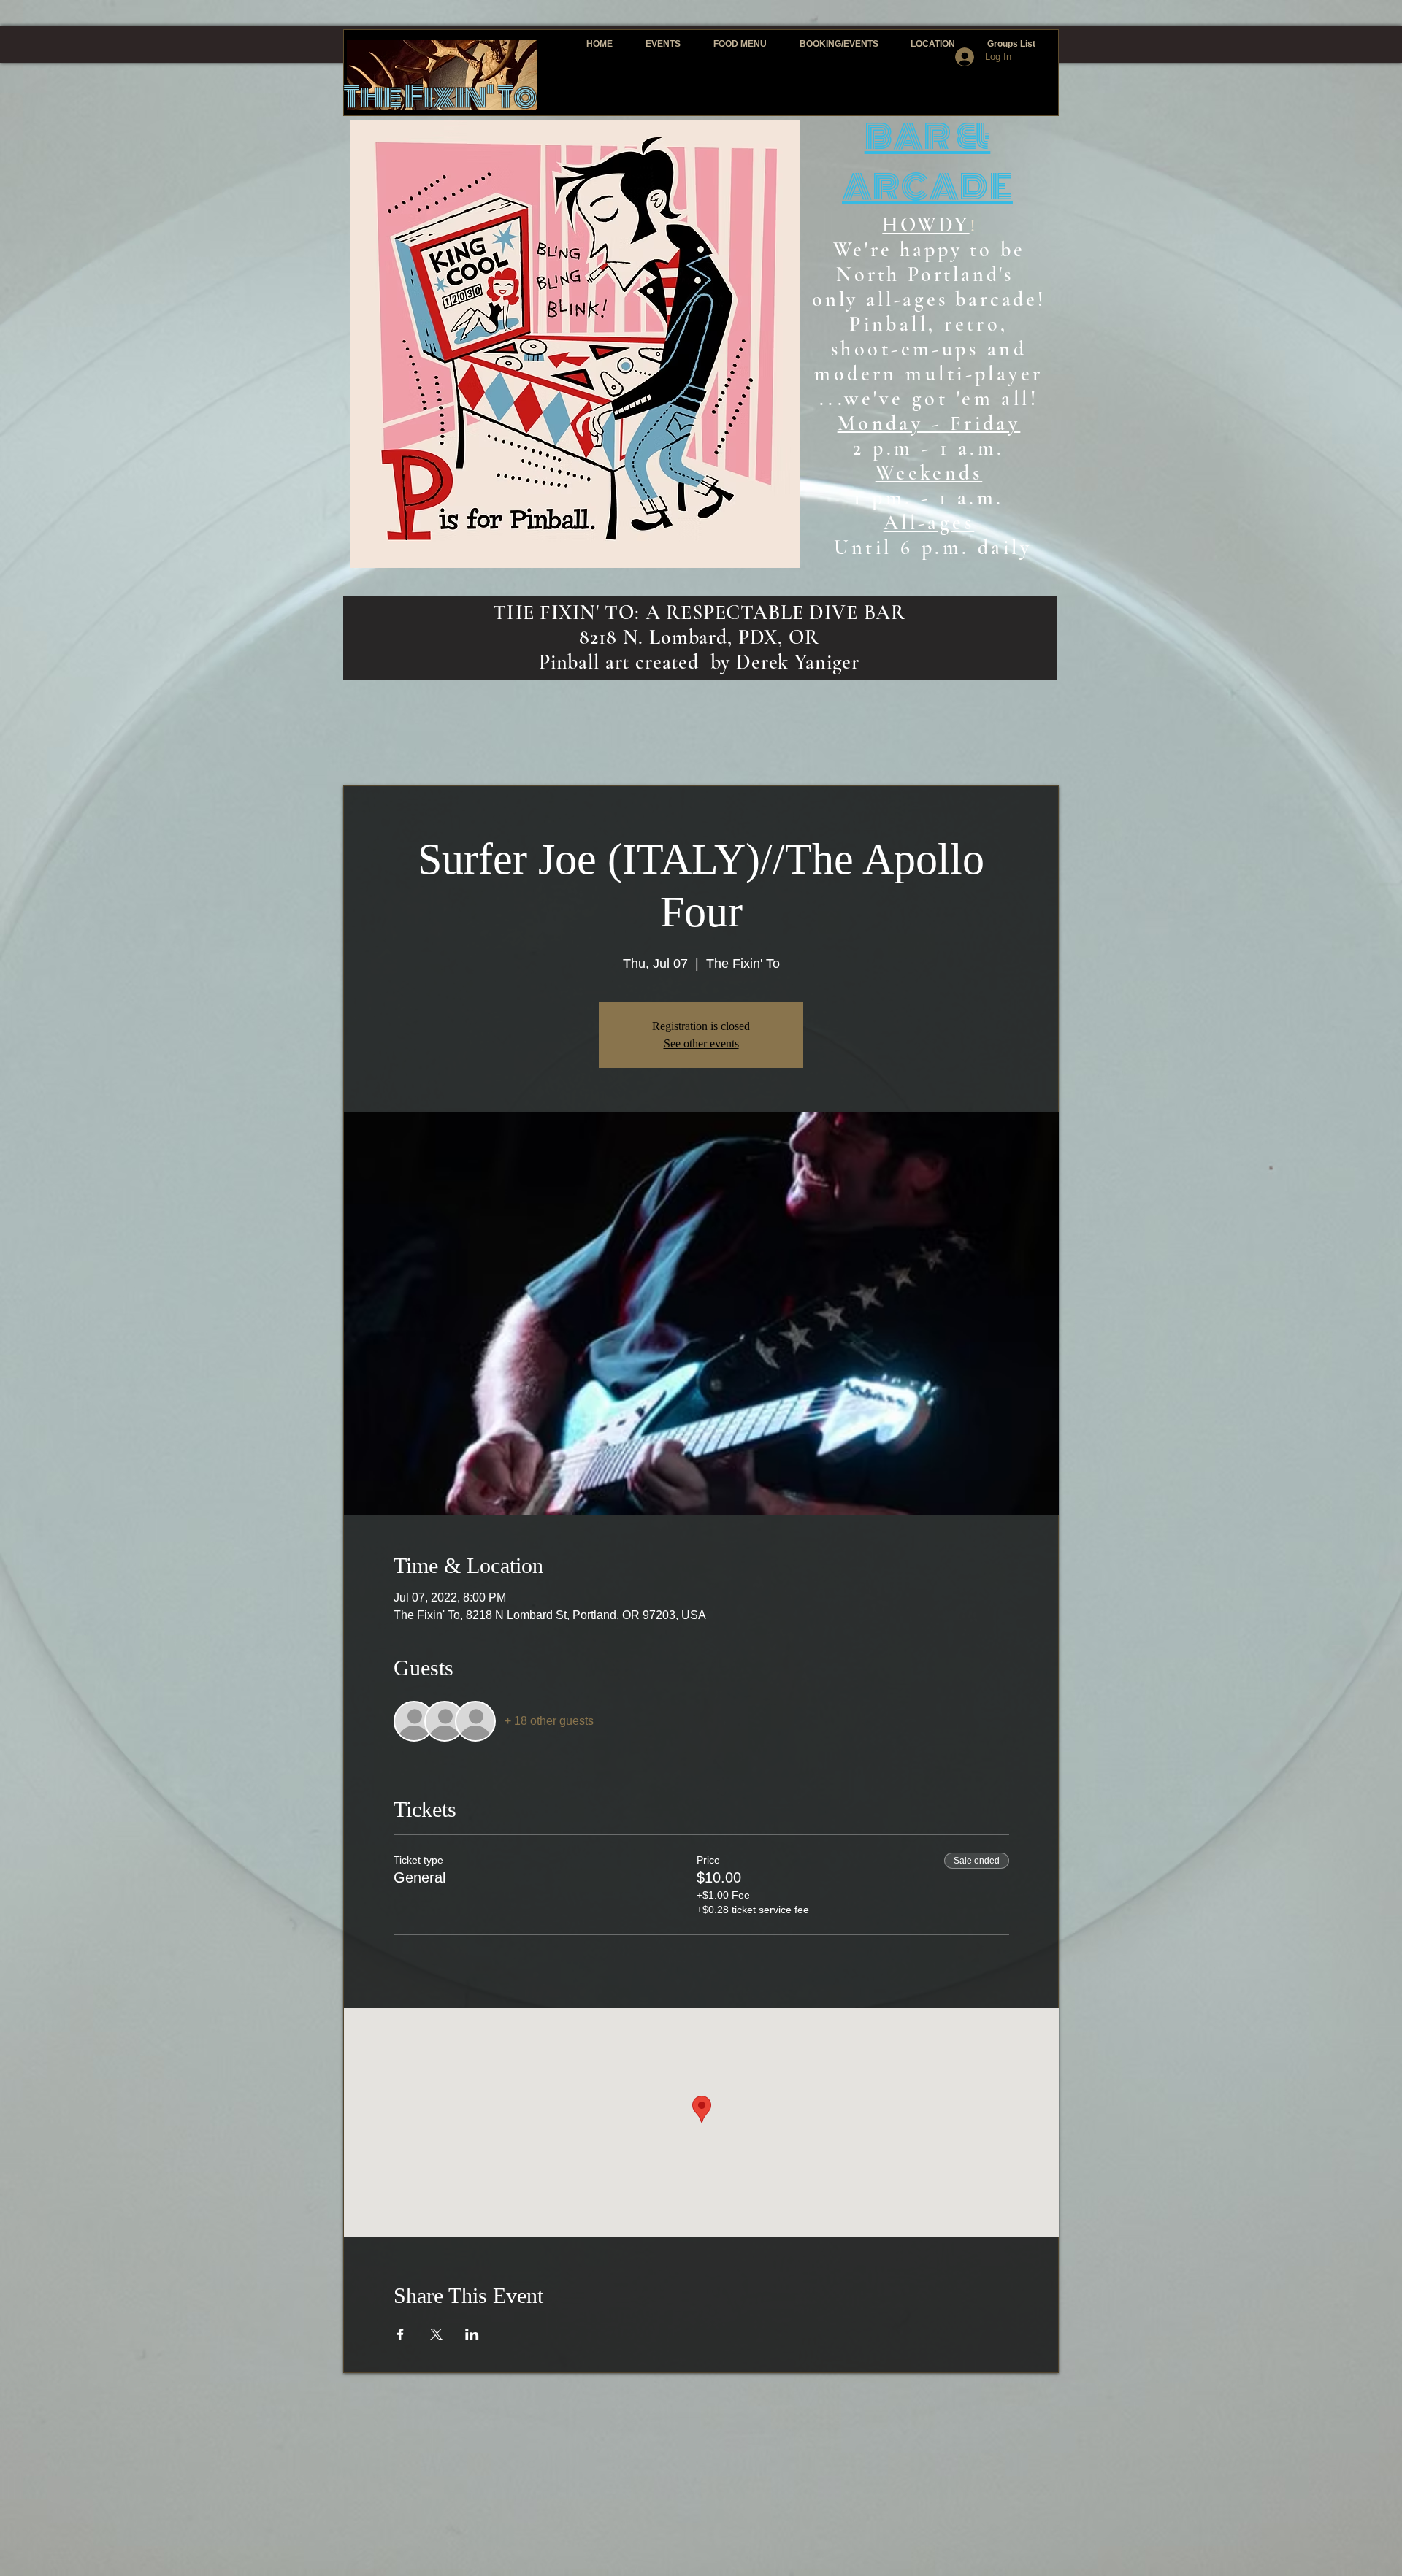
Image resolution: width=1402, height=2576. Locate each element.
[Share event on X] (436, 2334)
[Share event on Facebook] (401, 2334)
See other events (701, 1043)
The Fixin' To (440, 97)
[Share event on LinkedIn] (472, 2334)
